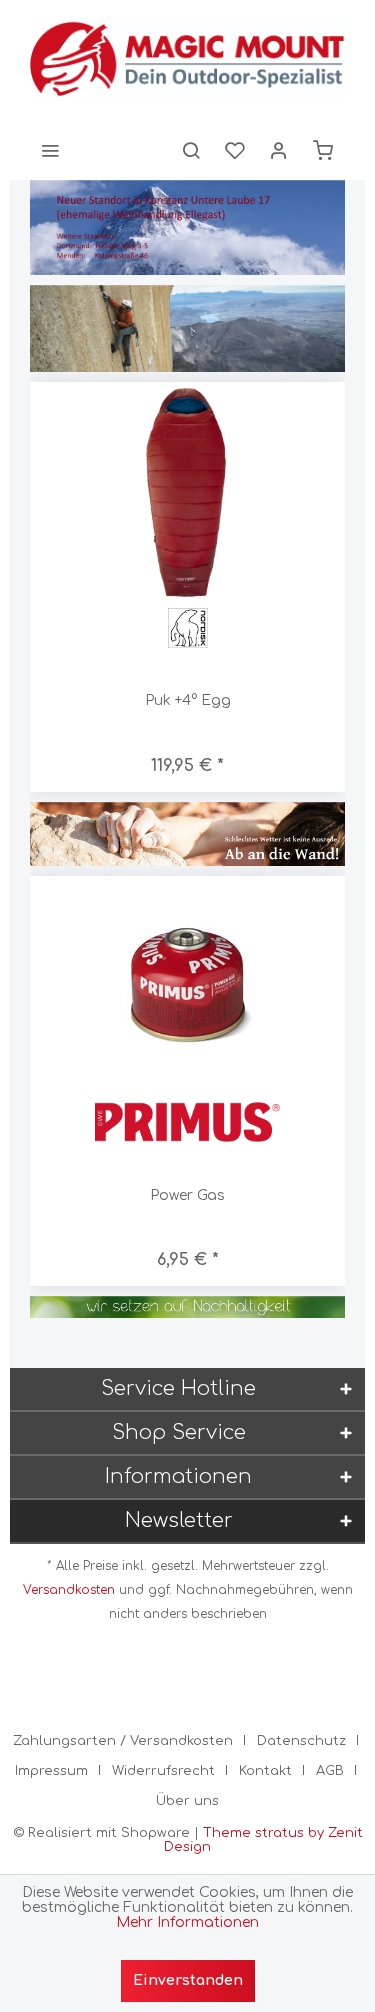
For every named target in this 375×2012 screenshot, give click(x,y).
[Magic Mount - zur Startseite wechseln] (187, 60)
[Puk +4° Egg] (187, 492)
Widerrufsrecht (163, 1771)
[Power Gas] (187, 986)
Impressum (51, 1771)
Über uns (187, 1801)
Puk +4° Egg (188, 700)
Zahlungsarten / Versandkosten (123, 1741)
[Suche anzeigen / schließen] (191, 150)
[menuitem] (50, 150)
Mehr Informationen (187, 1922)
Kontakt (265, 1771)
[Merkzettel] (235, 150)
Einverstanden (188, 1980)
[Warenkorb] (323, 150)
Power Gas (187, 1195)
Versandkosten (69, 1590)
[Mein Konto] (279, 150)
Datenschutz (301, 1741)
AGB (330, 1771)
